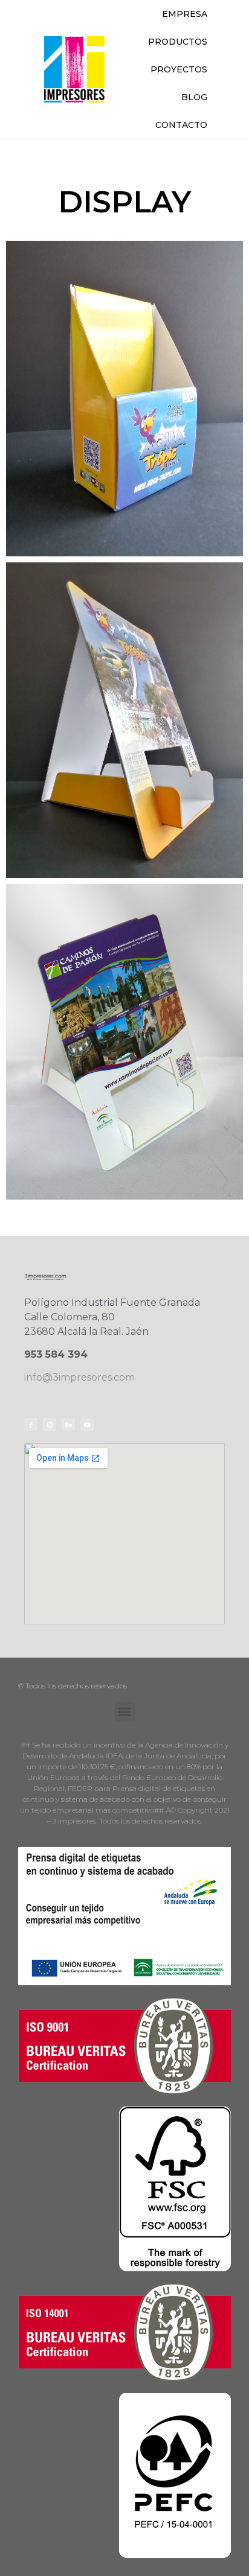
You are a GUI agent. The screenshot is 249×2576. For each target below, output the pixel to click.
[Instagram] (50, 1425)
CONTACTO (181, 125)
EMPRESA (185, 14)
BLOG (194, 97)
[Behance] (68, 1425)
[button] (125, 1712)
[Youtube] (87, 1425)
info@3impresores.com (79, 1377)
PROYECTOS (179, 69)
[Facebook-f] (31, 1425)
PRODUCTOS (178, 42)
